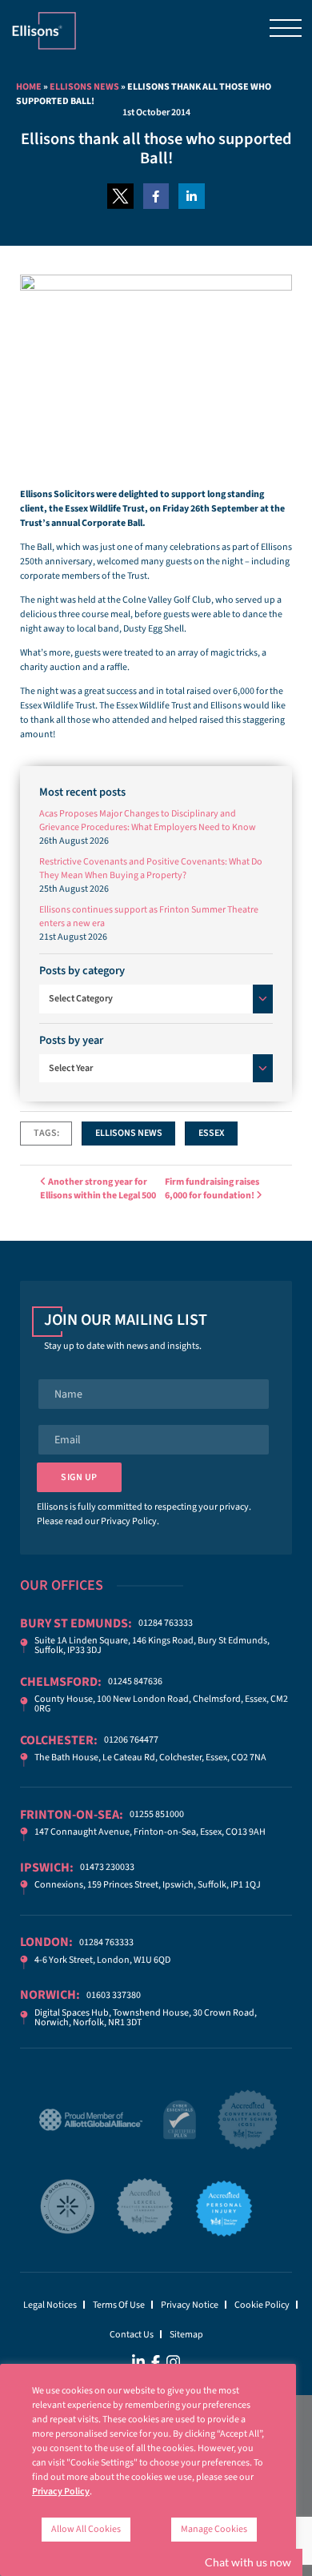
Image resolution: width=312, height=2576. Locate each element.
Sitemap (186, 2335)
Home (29, 87)
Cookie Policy (262, 2305)
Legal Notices (50, 2305)
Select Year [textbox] (71, 1068)
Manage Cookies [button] (214, 2529)
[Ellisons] (44, 31)
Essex (211, 1133)
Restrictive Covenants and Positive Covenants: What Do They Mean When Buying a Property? (151, 869)
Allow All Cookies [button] (86, 2529)
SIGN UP (79, 1477)
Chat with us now (248, 2562)
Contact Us (132, 2335)
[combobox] (156, 999)
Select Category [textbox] (81, 999)
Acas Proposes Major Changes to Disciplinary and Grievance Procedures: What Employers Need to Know (148, 821)
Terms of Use (119, 2305)
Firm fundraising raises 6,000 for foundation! (212, 1189)
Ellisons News (84, 87)
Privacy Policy (129, 1521)
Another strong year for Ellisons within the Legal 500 (98, 1189)
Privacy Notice (190, 2305)
